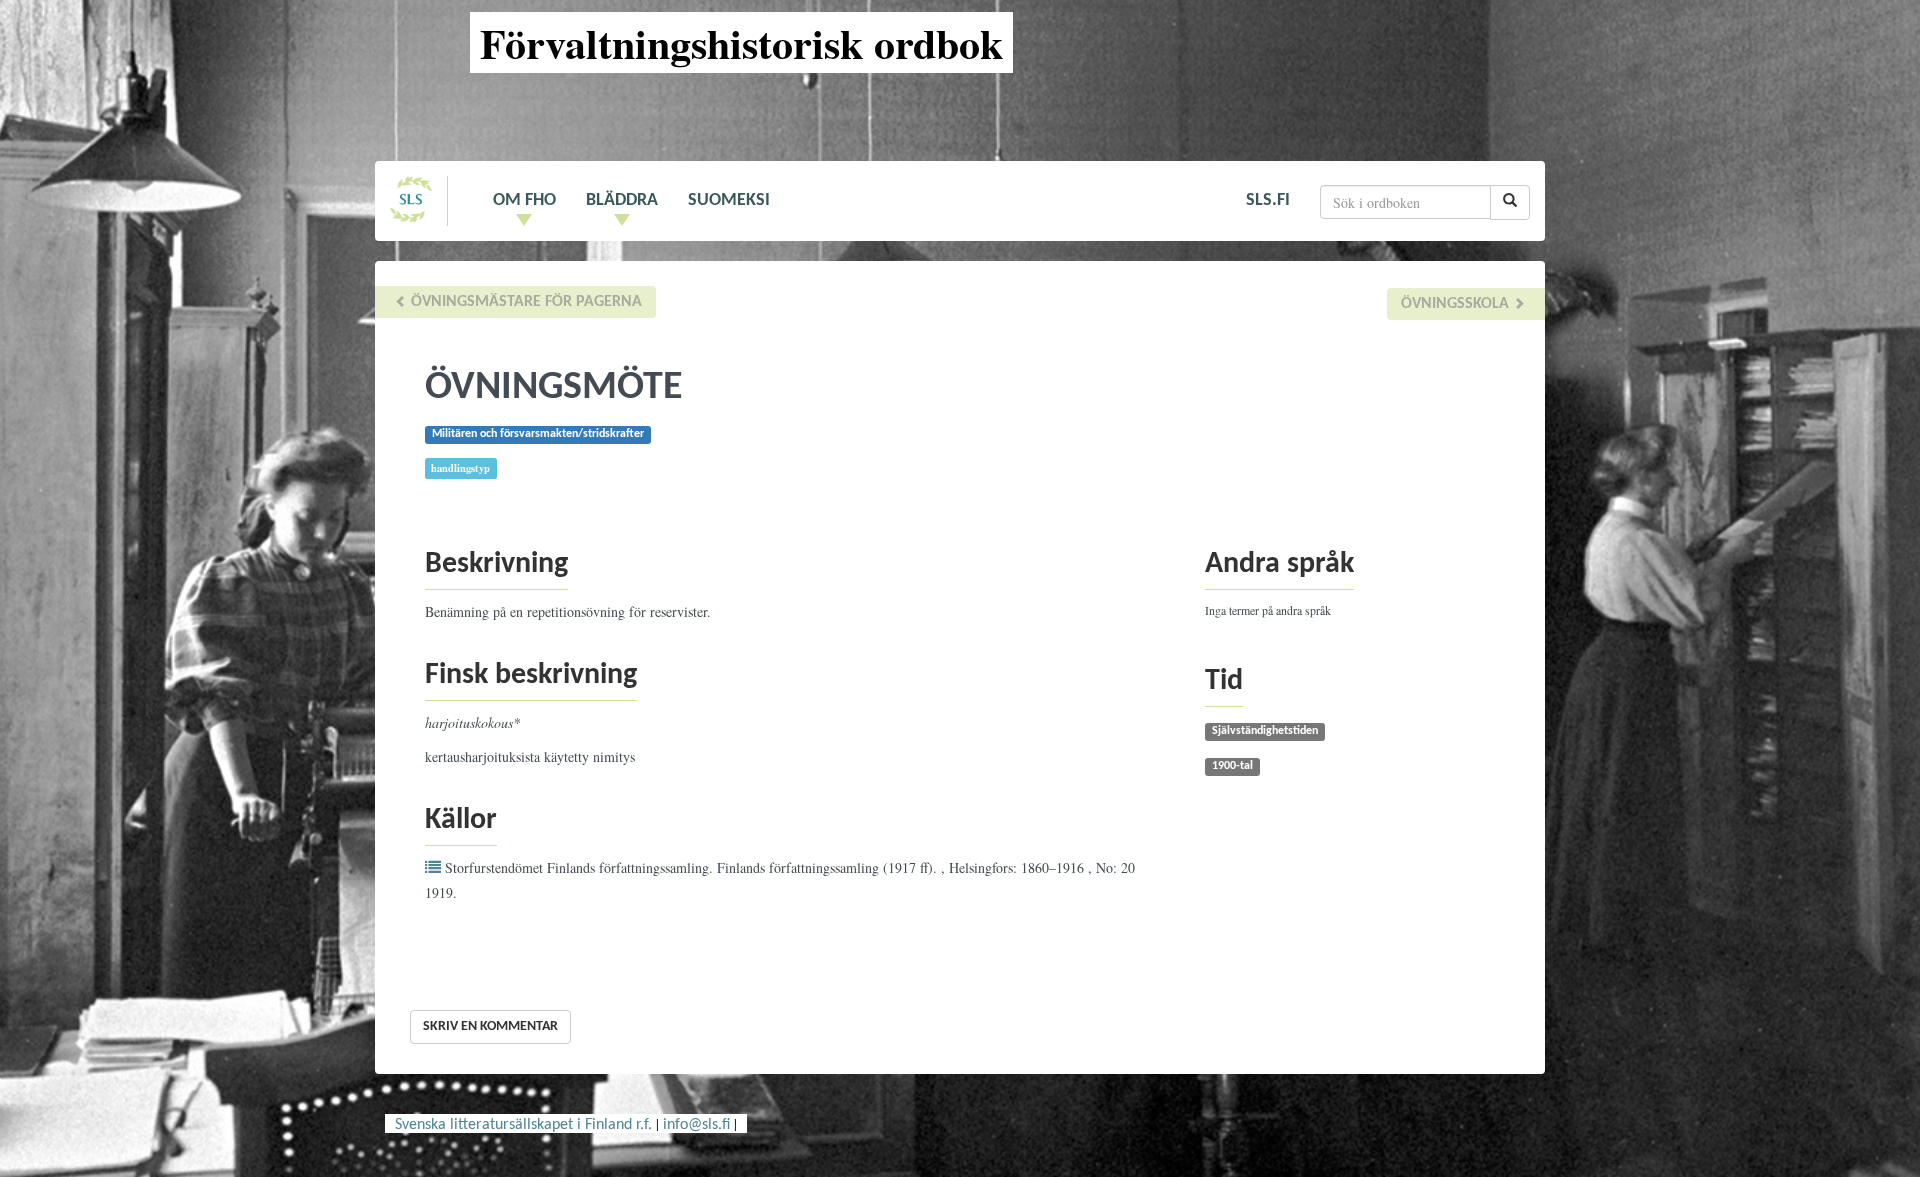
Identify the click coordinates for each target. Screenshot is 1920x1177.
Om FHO (524, 200)
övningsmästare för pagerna (524, 302)
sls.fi (1268, 200)
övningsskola (1457, 304)
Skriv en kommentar (490, 1026)
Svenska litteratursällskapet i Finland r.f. (523, 1125)
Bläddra (622, 200)
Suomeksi (729, 200)
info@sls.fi (696, 1125)
